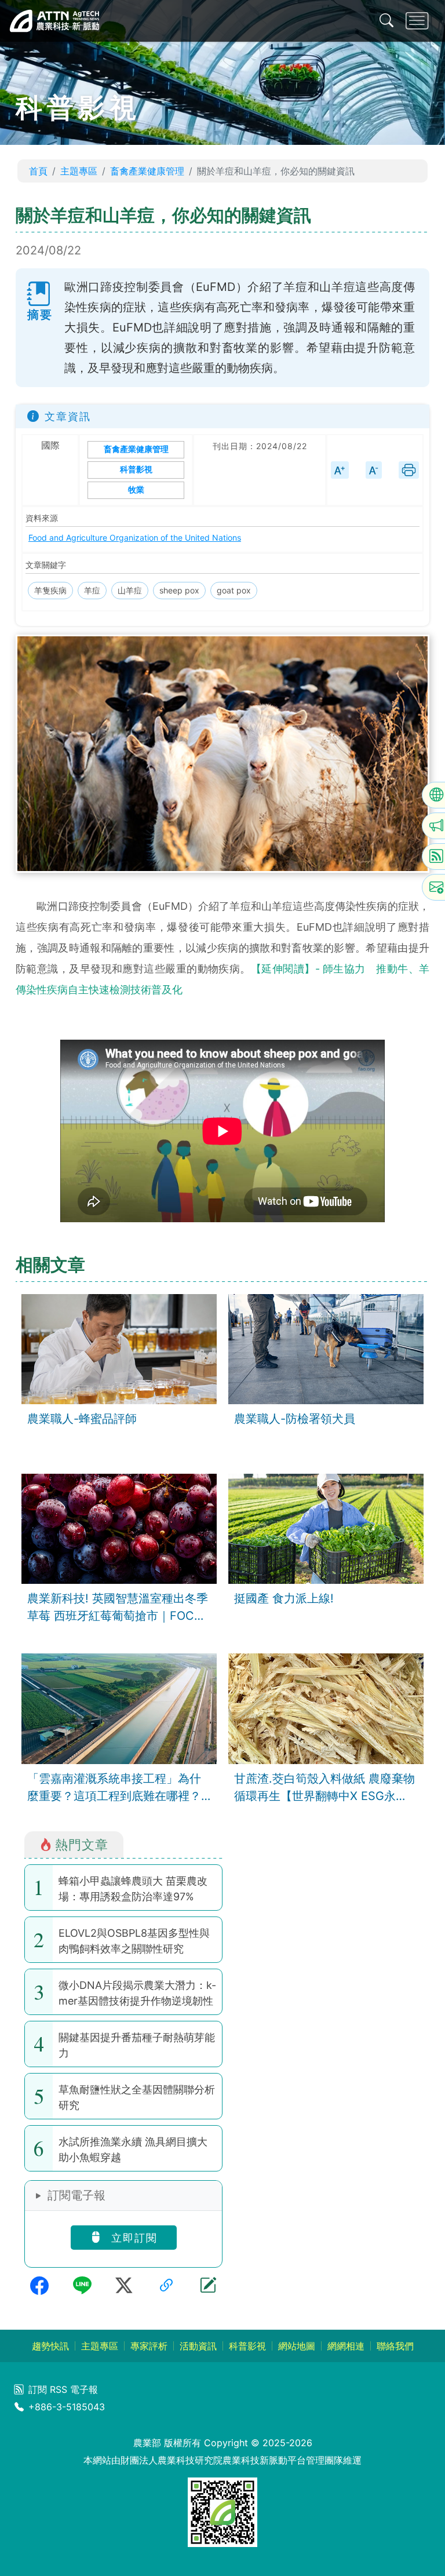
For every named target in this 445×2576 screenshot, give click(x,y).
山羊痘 (130, 590)
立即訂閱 (132, 2238)
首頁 (38, 171)
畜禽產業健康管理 (147, 171)
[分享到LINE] (82, 2286)
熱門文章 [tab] (82, 1844)
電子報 (84, 2389)
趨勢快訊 (50, 2346)
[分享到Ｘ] (124, 2286)
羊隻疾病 (50, 590)
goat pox (234, 590)
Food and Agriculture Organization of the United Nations (135, 538)
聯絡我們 (395, 2346)
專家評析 (149, 2346)
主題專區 (79, 171)
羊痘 (92, 590)
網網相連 (346, 2346)
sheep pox (179, 590)
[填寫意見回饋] (208, 2286)
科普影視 (136, 470)
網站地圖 (297, 2346)
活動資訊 (198, 2346)
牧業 (136, 490)
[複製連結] (166, 2286)
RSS (59, 2389)
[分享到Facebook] (39, 2286)
